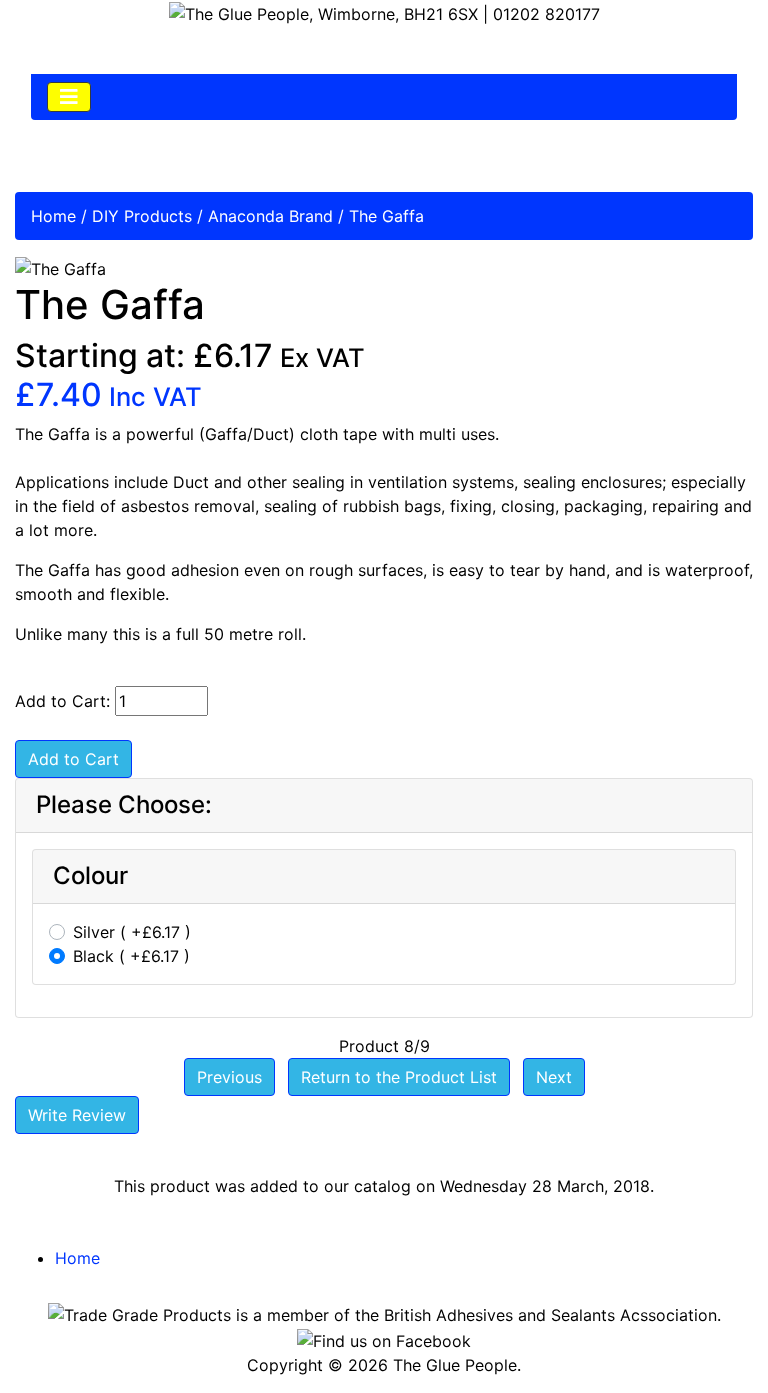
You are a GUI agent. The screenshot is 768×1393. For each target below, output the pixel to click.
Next (554, 1077)
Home (53, 216)
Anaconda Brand (270, 216)
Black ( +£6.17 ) (131, 956)
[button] (707, 1334)
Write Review (77, 1115)
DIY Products (142, 216)
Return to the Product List (399, 1077)
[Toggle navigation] (69, 97)
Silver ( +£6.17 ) (132, 932)
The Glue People (455, 1365)
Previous (229, 1077)
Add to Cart (73, 759)
